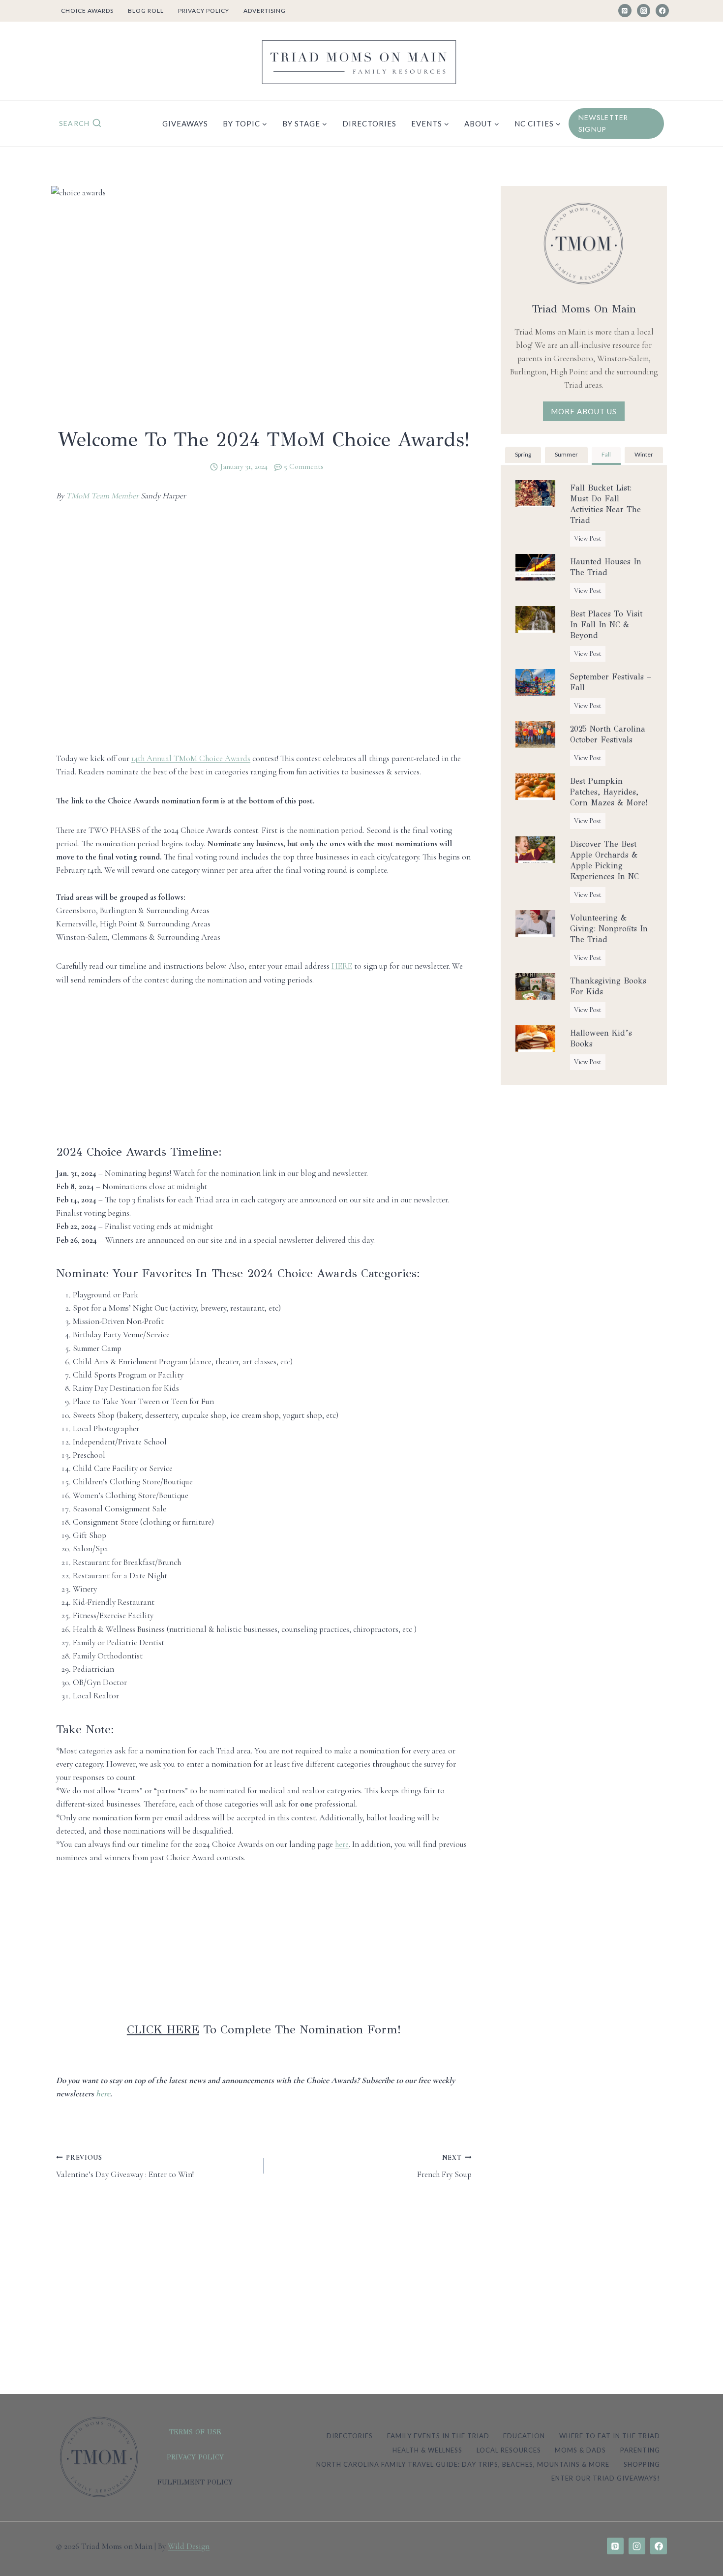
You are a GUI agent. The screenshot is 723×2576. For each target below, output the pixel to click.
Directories (369, 123)
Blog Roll (146, 11)
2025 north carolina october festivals (608, 734)
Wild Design (189, 2546)
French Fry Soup (444, 2167)
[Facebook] (662, 11)
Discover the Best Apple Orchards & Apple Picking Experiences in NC (604, 860)
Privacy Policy (204, 11)
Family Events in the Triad (438, 2436)
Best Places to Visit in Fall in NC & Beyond (606, 625)
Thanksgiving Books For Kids (608, 986)
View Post (590, 540)
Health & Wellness (427, 2450)
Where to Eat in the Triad (610, 2436)
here (103, 2094)
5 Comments (304, 466)
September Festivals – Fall (611, 682)
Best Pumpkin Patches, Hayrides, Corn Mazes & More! (609, 792)
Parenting (640, 2450)
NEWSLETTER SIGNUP (603, 123)
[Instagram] (644, 11)
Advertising (265, 11)
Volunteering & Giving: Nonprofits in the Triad (609, 929)
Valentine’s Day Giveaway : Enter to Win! (125, 2167)
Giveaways (185, 123)
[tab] (523, 456)
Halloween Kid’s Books (601, 1038)
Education (524, 2436)
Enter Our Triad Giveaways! (606, 2478)
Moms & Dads (580, 2450)
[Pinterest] (625, 11)
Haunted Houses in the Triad (606, 567)
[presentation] (535, 493)
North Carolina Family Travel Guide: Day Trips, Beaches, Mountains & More (463, 2464)
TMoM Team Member (102, 496)
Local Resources (509, 2450)
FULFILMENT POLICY (195, 2482)
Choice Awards (87, 11)
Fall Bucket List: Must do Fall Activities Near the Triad (605, 504)
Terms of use (195, 2432)
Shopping (642, 2464)
